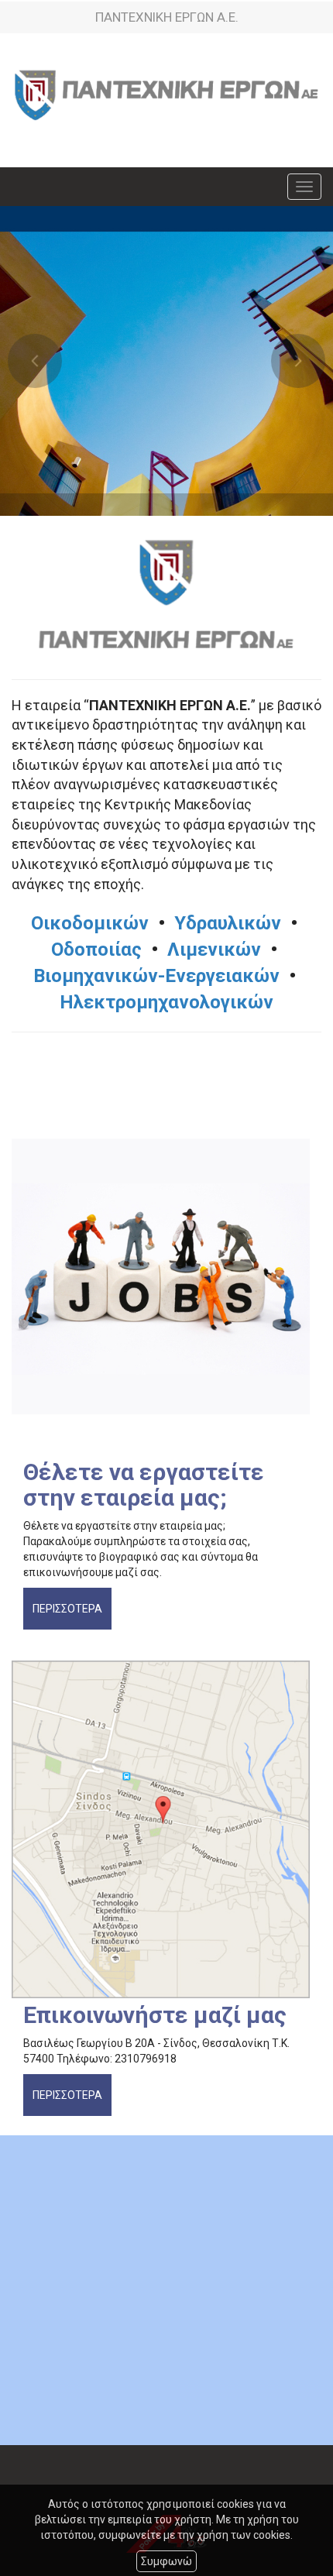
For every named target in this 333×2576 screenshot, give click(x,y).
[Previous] (35, 361)
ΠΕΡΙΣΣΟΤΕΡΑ (67, 1609)
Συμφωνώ (166, 2561)
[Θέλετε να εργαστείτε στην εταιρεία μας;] (166, 1286)
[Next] (298, 361)
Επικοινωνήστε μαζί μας (155, 2015)
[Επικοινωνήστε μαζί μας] (166, 1829)
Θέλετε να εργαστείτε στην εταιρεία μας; (144, 1485)
